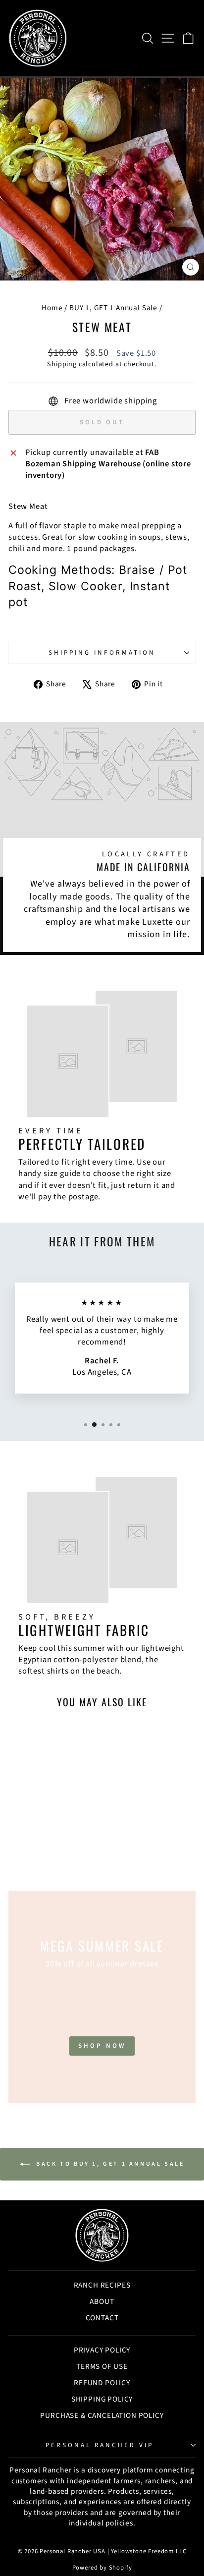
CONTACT (102, 2318)
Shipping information (102, 652)
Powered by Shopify (102, 2568)
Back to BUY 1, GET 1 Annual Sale (109, 2164)
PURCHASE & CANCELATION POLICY (102, 2415)
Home (52, 308)
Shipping (62, 364)
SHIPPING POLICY (102, 2399)
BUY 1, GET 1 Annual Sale (113, 308)
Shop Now (102, 2046)
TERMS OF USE (102, 2366)
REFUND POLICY (102, 2383)
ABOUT (102, 2301)
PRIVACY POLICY (102, 2350)
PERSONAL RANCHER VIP (100, 2445)
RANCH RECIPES (102, 2285)
